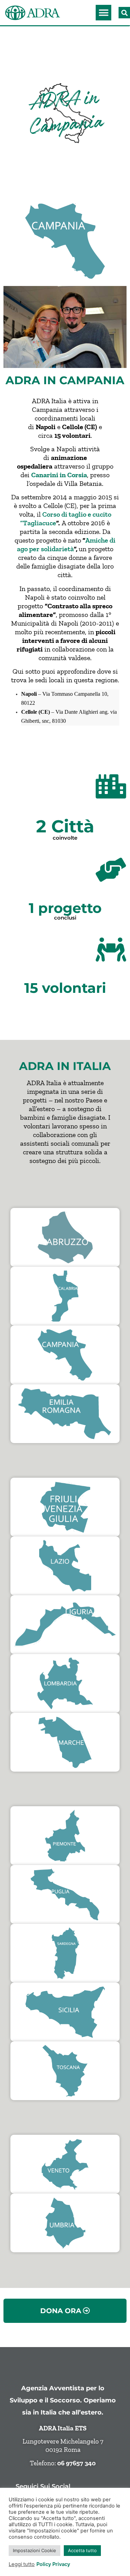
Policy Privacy (53, 2564)
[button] (103, 13)
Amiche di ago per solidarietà (66, 544)
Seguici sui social (43, 2486)
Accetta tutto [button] (82, 2550)
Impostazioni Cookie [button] (34, 2550)
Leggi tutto (22, 2564)
